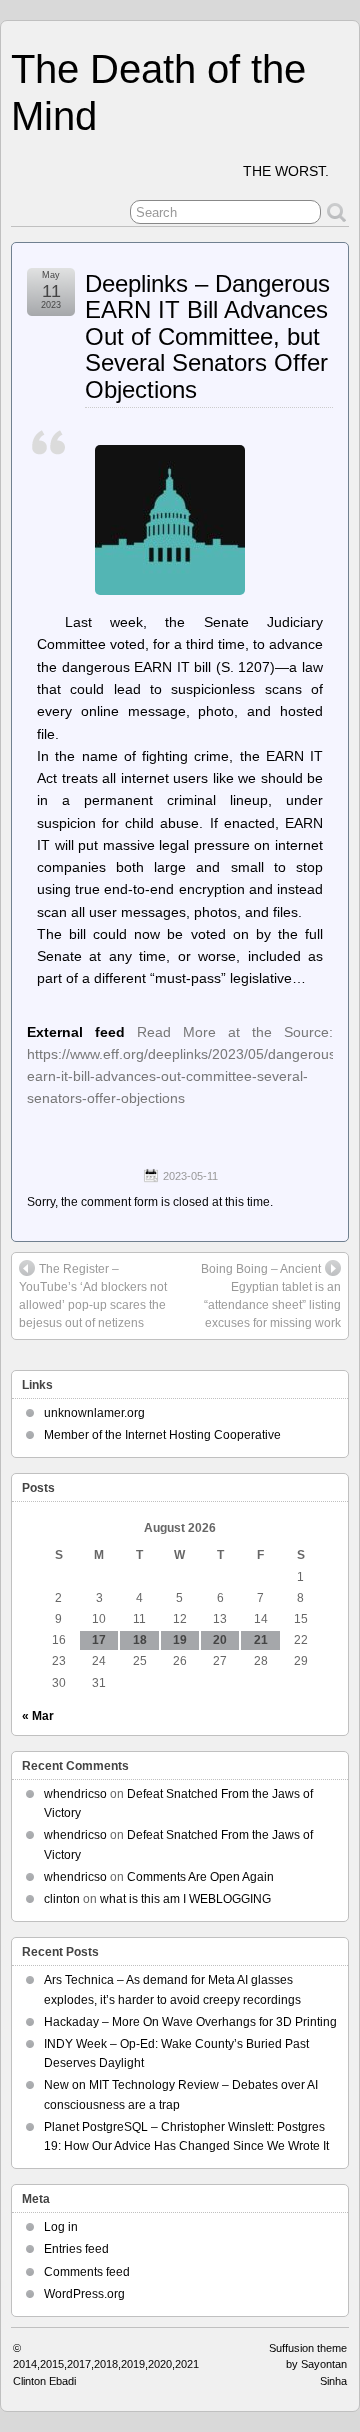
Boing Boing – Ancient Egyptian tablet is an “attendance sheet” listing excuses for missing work (271, 1296)
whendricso (75, 1794)
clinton (62, 1899)
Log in (61, 2227)
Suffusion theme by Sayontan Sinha (308, 2364)
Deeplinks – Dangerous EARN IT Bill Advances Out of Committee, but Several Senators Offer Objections (207, 336)
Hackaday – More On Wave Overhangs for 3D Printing (190, 2022)
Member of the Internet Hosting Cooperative (162, 1435)
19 (180, 1640)
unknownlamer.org (94, 1413)
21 (261, 1640)
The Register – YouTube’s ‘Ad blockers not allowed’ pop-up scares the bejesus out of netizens (93, 1296)
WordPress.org (84, 2294)
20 (220, 1640)
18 (140, 1640)
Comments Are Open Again (200, 1877)
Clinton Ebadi (44, 2381)
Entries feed (76, 2249)
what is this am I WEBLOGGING (185, 1899)
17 (99, 1640)
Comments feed (87, 2272)
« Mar (38, 1716)
